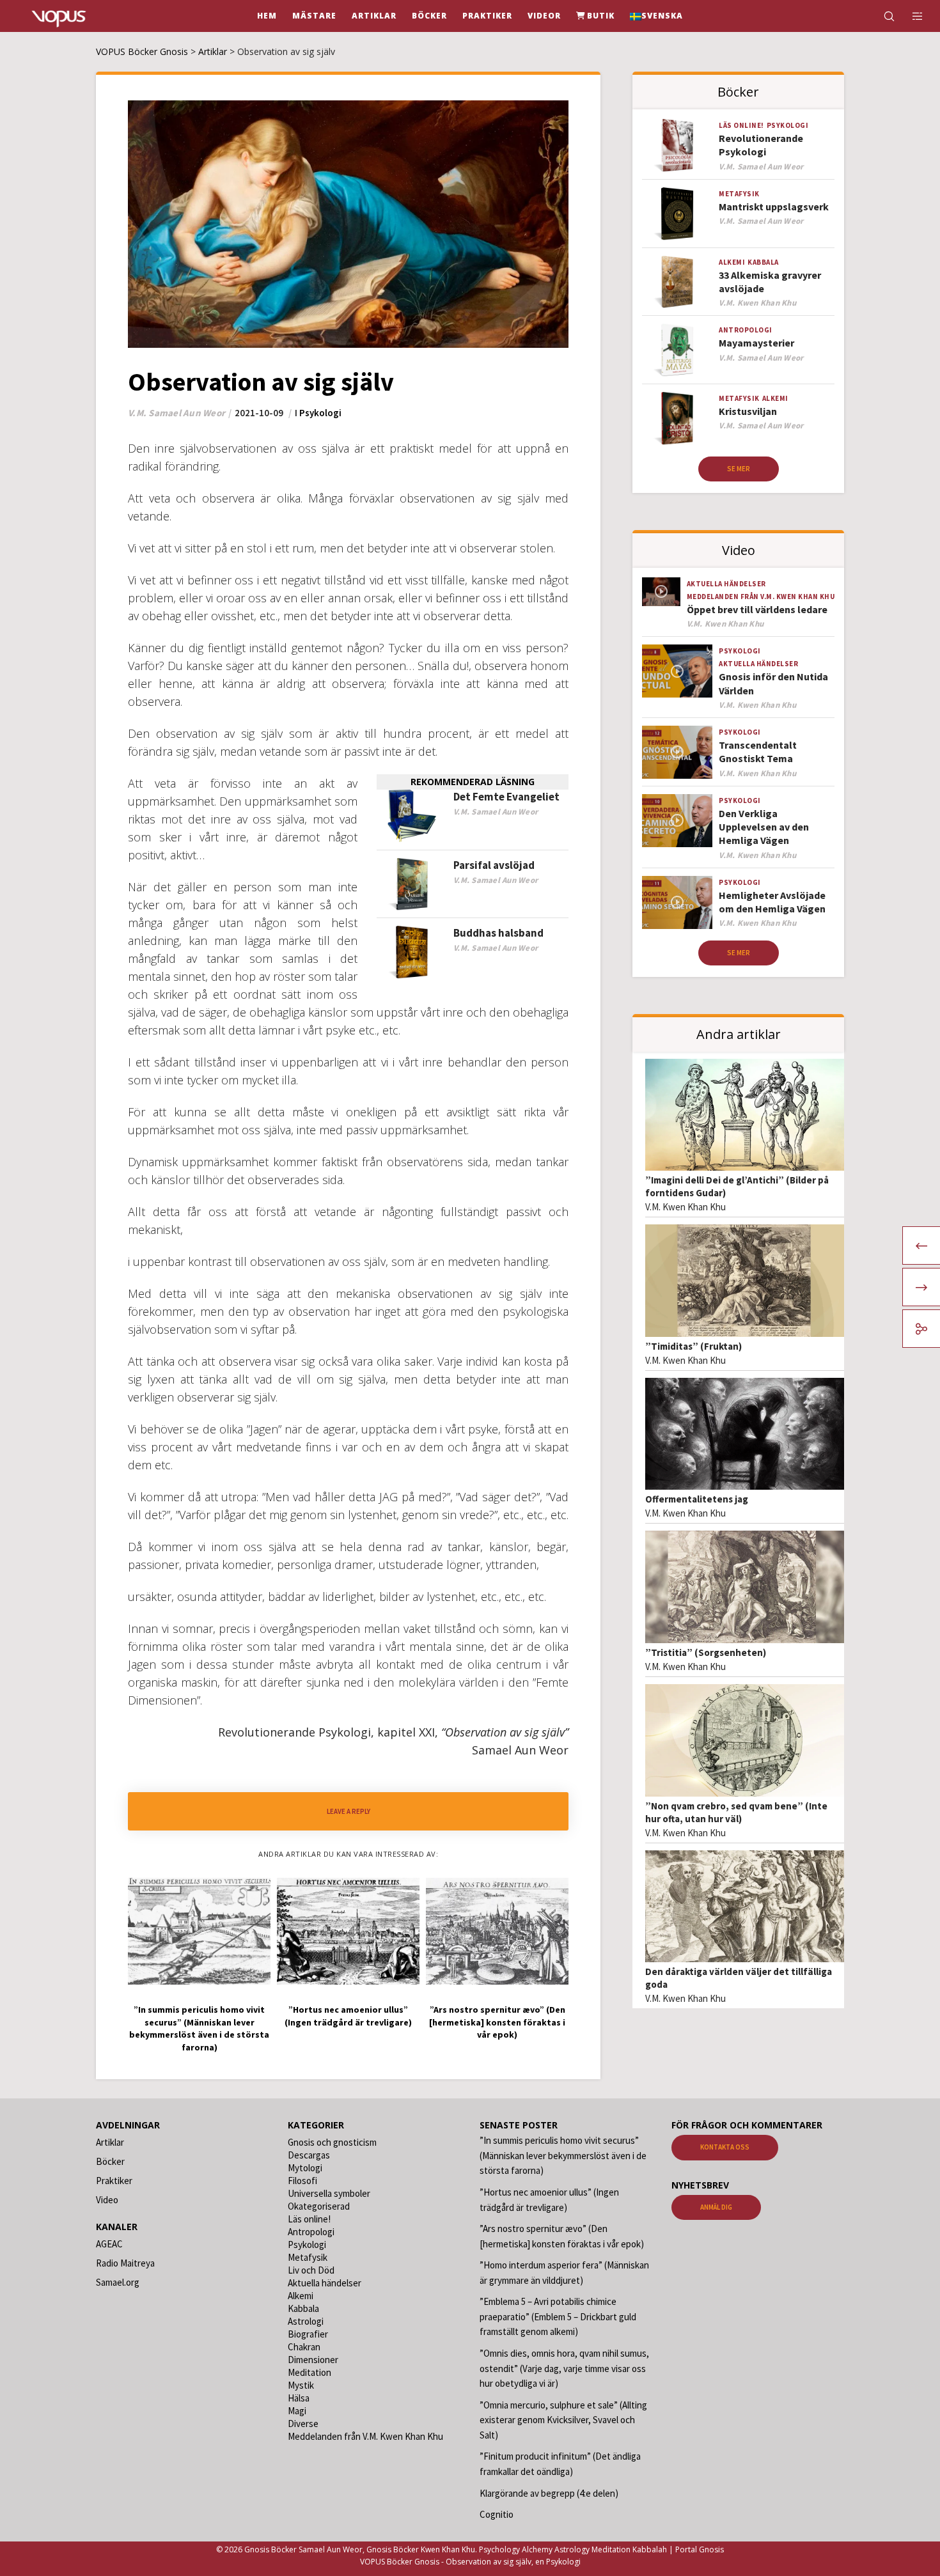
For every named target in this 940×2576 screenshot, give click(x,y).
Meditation (309, 2372)
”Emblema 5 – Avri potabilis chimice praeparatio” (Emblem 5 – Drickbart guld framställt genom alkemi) (558, 2316)
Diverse (303, 2424)
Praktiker (114, 2181)
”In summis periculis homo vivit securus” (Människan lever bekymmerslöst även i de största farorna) (563, 2155)
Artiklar (110, 2142)
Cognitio (497, 2514)
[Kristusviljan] (677, 418)
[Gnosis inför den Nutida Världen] (677, 671)
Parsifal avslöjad (494, 865)
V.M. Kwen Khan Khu (685, 1207)
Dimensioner (313, 2360)
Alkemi (732, 262)
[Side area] (910, 16)
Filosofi (302, 2181)
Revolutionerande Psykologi (761, 145)
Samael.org (118, 2282)
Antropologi (746, 330)
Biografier (308, 2334)
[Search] (881, 16)
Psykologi (320, 413)
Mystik (301, 2385)
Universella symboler (329, 2193)
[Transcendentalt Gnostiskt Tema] (677, 752)
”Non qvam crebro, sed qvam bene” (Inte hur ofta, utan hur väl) (736, 1812)
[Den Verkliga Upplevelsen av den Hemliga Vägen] (677, 821)
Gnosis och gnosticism (332, 2142)
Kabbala (763, 262)
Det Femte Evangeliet (506, 797)
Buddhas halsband (498, 933)
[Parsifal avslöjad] (412, 885)
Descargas (309, 2155)
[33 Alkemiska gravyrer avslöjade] (677, 282)
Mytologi (305, 2168)
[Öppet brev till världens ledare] (661, 592)
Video (107, 2200)
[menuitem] (656, 16)
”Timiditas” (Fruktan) (693, 1346)
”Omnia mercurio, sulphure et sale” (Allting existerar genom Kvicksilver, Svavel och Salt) (563, 2420)
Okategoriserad (319, 2206)
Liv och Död (311, 2270)
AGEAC (109, 2244)
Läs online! (741, 125)
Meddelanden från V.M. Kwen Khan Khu (761, 597)
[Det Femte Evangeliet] (412, 816)
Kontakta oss (725, 2147)
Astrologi (306, 2321)
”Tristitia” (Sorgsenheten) (706, 1652)
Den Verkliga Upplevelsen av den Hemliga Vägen (764, 827)
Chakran (304, 2347)
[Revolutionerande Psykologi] (677, 145)
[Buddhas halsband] (412, 952)
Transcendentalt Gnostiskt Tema (758, 752)
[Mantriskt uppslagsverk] (677, 214)
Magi (297, 2411)
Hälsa (299, 2398)
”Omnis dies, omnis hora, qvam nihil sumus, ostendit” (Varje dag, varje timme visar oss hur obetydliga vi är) (564, 2368)
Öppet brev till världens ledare (757, 609)
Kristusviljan (748, 411)
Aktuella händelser (726, 584)
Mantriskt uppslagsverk (774, 207)
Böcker (110, 2161)
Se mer (739, 469)
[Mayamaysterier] (677, 350)
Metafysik (739, 194)
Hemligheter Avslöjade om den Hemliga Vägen (772, 902)
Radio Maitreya (125, 2263)
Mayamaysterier (756, 343)
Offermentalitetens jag (697, 1499)
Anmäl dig (716, 2207)
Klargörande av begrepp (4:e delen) (549, 2493)
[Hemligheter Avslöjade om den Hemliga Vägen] (677, 902)
